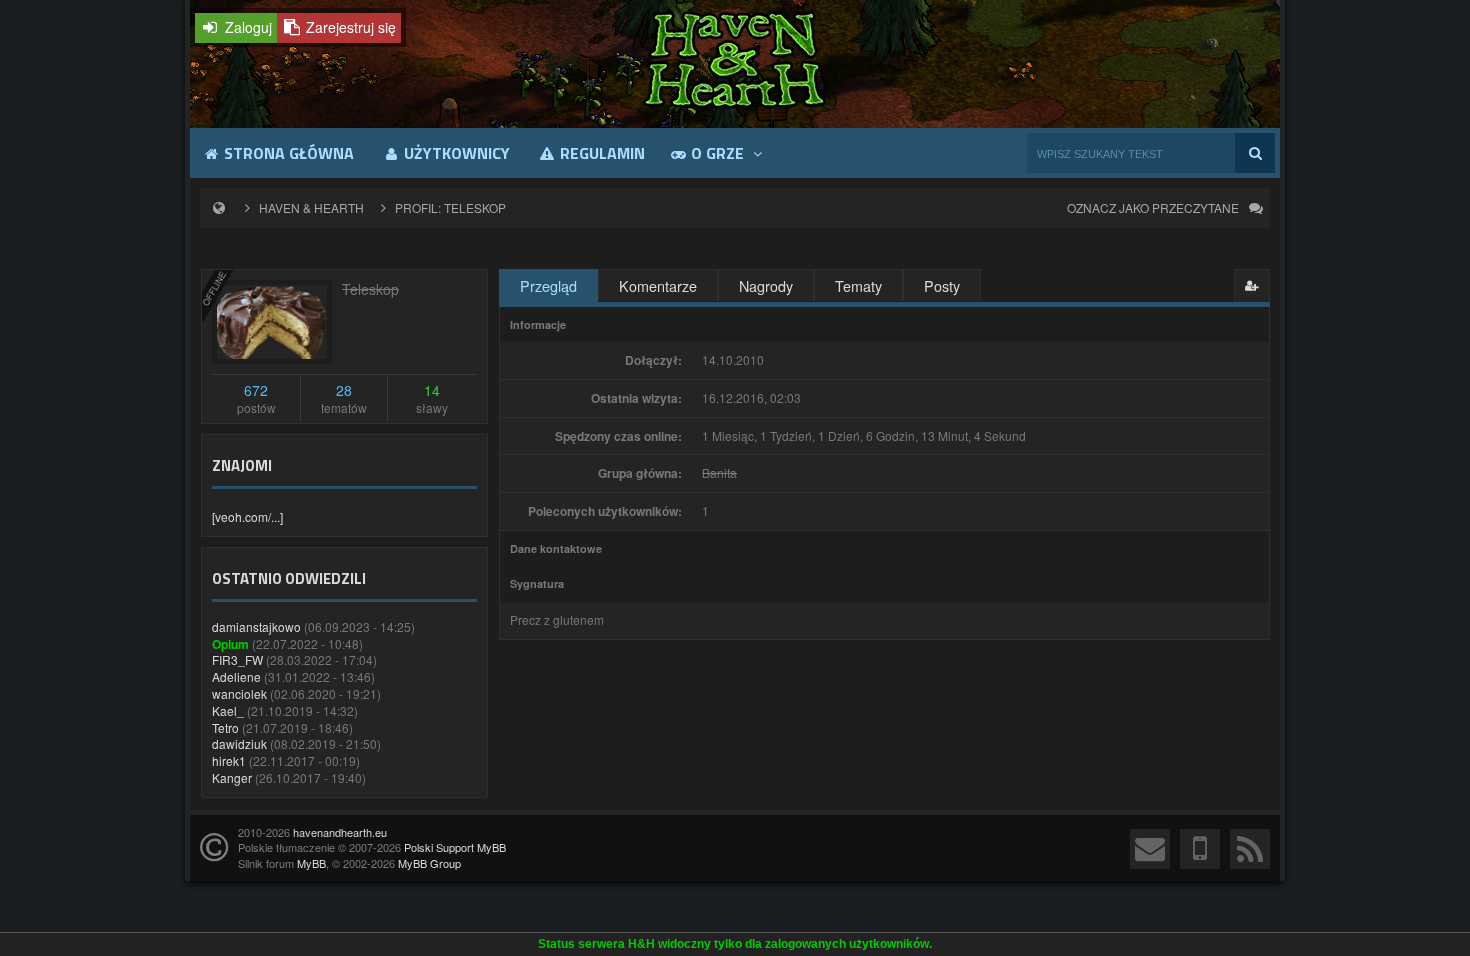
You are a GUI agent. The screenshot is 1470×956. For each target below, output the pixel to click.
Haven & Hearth (311, 207)
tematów (344, 398)
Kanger (232, 777)
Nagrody (766, 285)
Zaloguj (246, 27)
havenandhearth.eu (340, 832)
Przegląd (548, 285)
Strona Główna (287, 153)
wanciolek (239, 693)
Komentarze (658, 285)
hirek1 (229, 760)
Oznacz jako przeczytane (1153, 207)
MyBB (311, 863)
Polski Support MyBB (455, 847)
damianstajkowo (256, 626)
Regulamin (600, 153)
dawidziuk (239, 743)
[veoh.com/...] (247, 516)
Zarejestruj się (349, 27)
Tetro (225, 727)
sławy (432, 398)
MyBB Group (429, 863)
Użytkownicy (455, 153)
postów (256, 398)
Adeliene (236, 676)
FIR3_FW (237, 659)
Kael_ (228, 710)
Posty (942, 285)
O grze (717, 153)
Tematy (858, 285)
